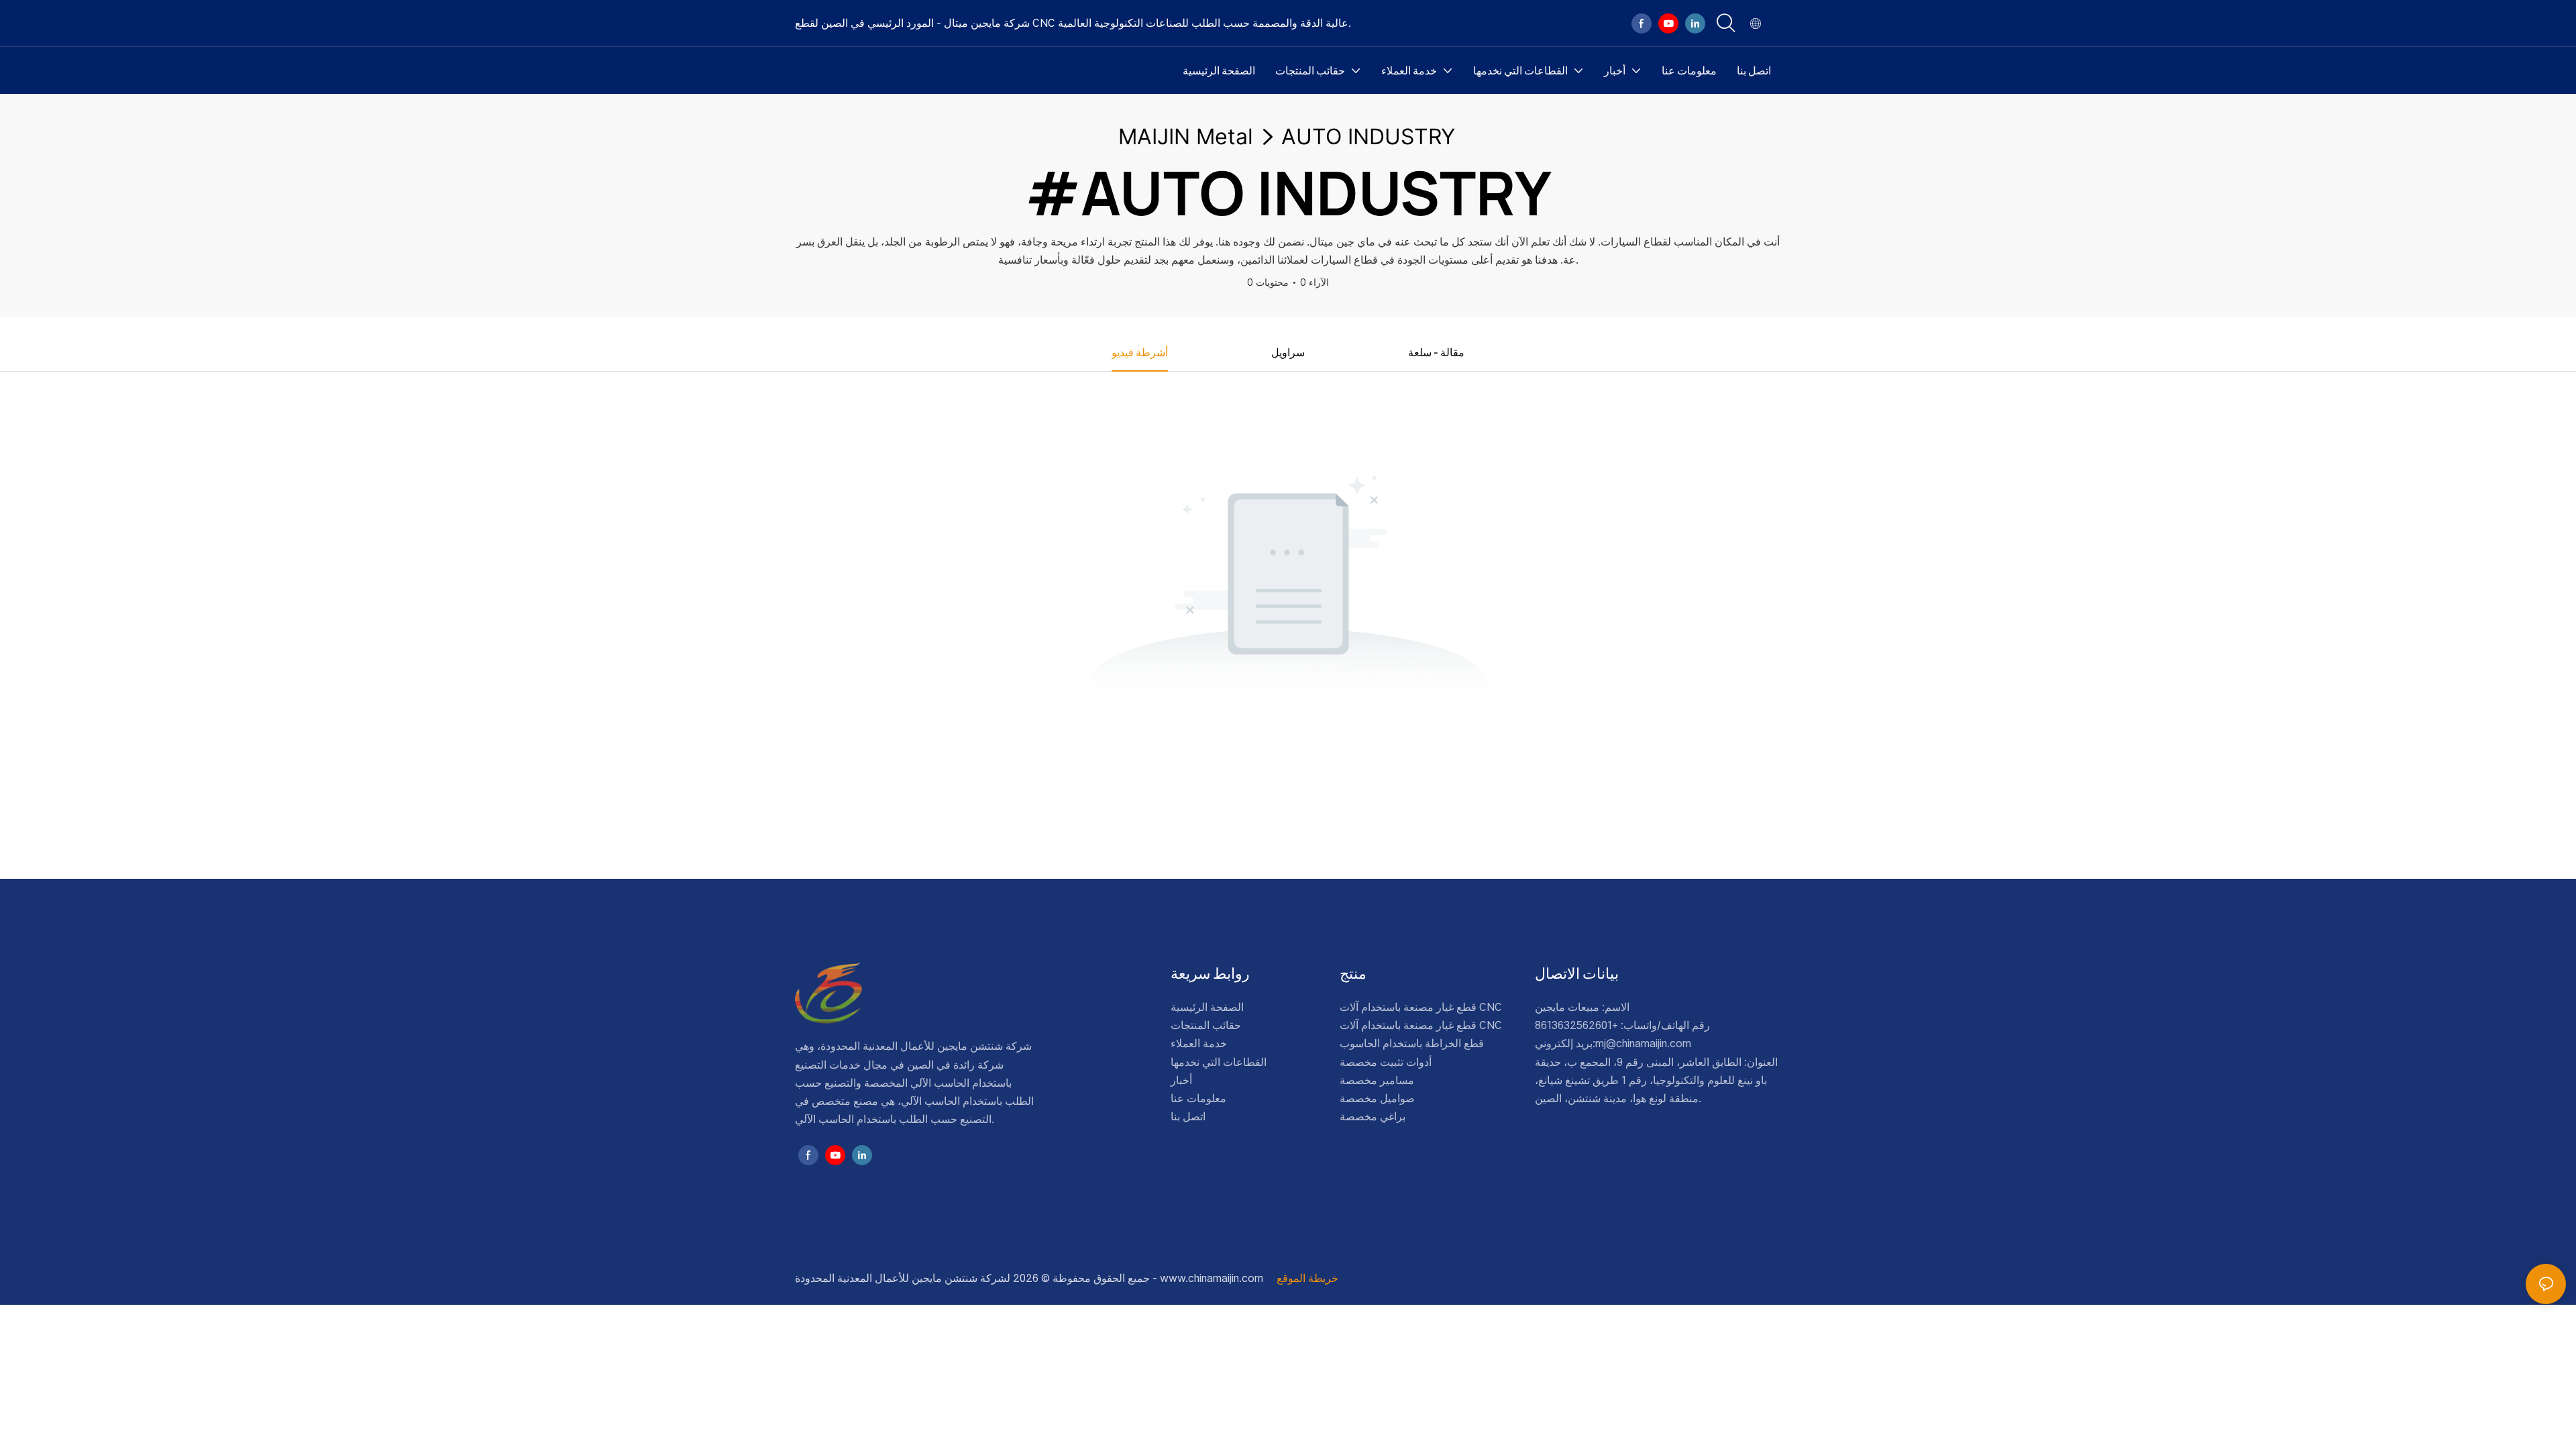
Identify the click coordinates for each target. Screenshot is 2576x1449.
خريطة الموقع (1306, 1278)
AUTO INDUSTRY (1368, 137)
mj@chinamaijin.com (1643, 1043)
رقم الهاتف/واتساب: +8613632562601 (1622, 1025)
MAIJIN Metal (1186, 137)
